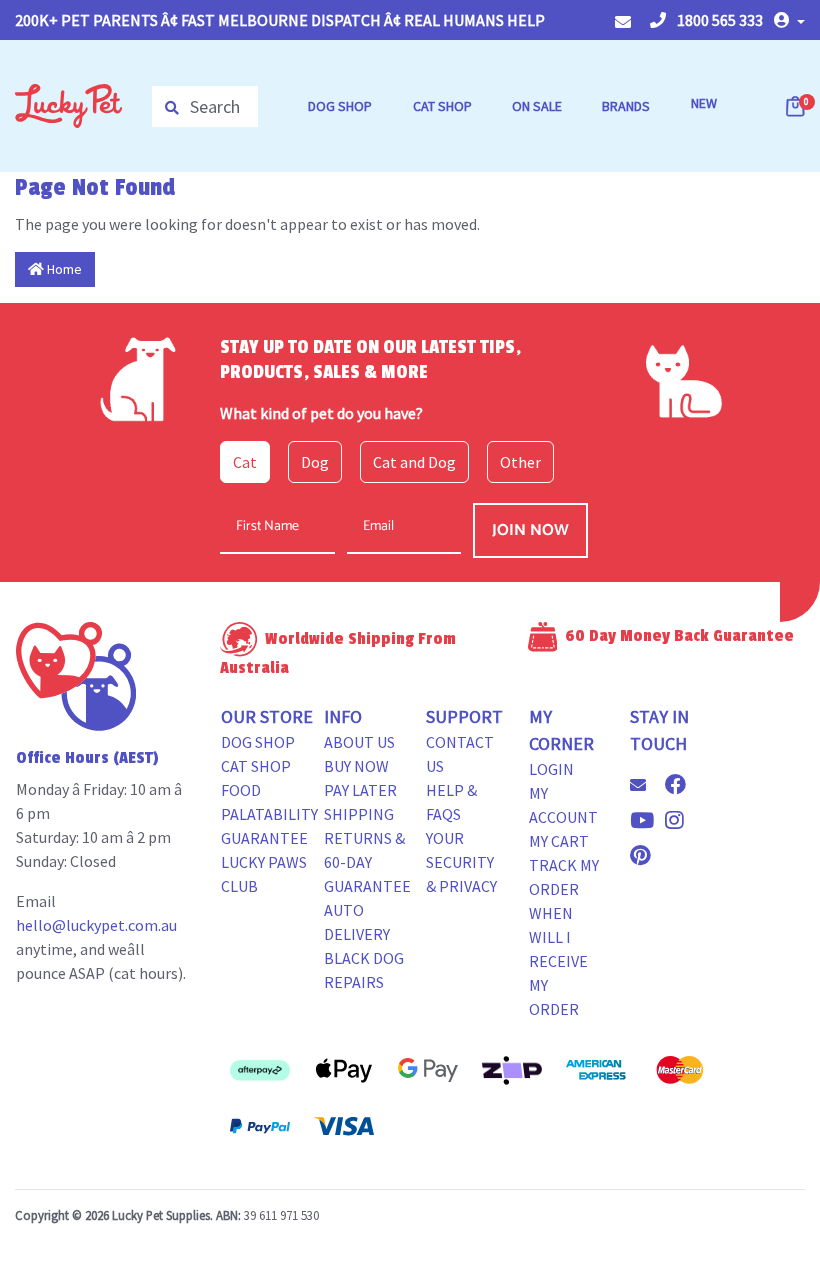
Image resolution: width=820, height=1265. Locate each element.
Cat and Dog (414, 462)
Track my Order (564, 877)
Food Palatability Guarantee (269, 814)
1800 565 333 (718, 20)
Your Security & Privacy (461, 862)
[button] (789, 20)
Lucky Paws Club (264, 874)
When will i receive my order (558, 961)
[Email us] (646, 785)
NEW (704, 103)
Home (63, 269)
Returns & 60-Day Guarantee (367, 862)
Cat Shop (256, 766)
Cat (245, 462)
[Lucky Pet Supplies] (68, 104)
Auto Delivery (357, 922)
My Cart (559, 841)
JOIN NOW (530, 530)
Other (520, 462)
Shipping (359, 814)
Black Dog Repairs (364, 970)
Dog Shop (258, 742)
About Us (359, 742)
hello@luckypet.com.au (96, 925)
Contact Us (460, 754)
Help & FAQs (451, 802)
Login (551, 769)
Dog (315, 462)
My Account (563, 805)
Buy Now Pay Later (360, 778)
